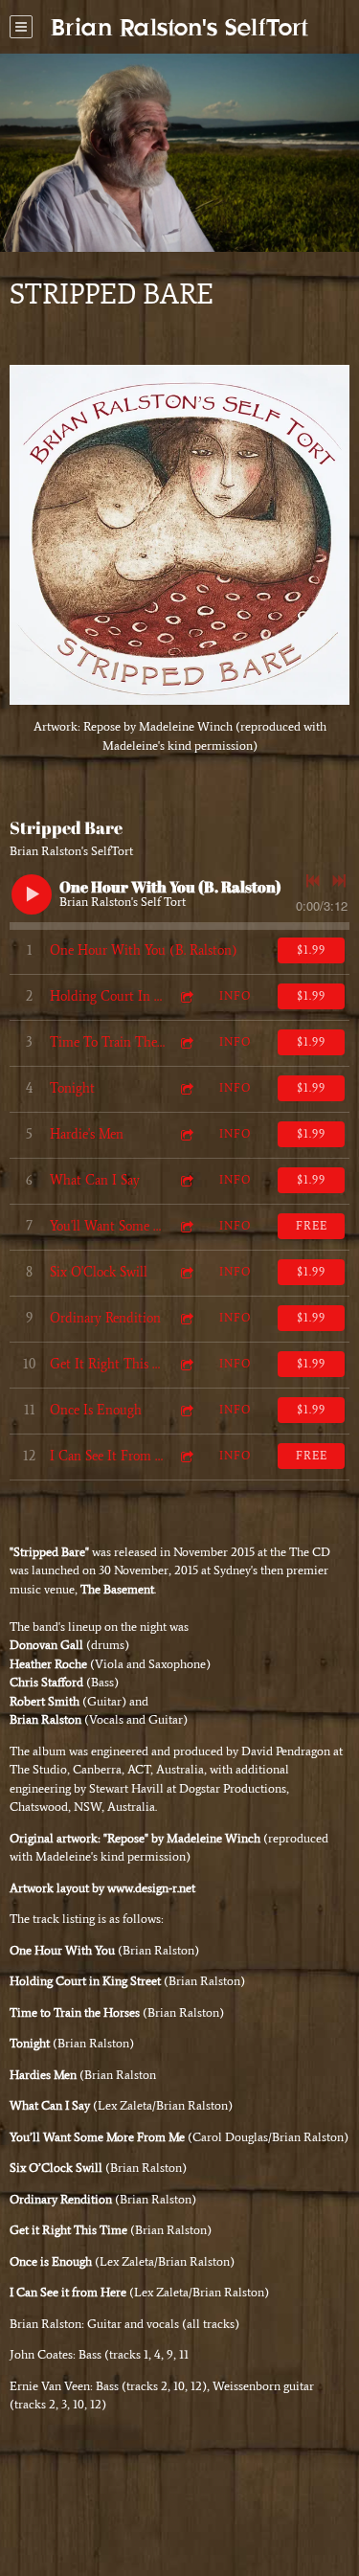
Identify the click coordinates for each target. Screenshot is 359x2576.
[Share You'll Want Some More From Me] (186, 1226)
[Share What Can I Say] (186, 1180)
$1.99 (311, 950)
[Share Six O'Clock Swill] (186, 1272)
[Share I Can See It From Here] (186, 1456)
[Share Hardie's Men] (186, 1134)
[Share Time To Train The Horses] (186, 1042)
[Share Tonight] (186, 1088)
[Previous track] (313, 881)
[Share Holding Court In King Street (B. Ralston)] (186, 996)
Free (312, 1226)
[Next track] (339, 881)
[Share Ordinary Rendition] (186, 1318)
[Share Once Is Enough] (186, 1410)
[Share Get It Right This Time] (186, 1364)
